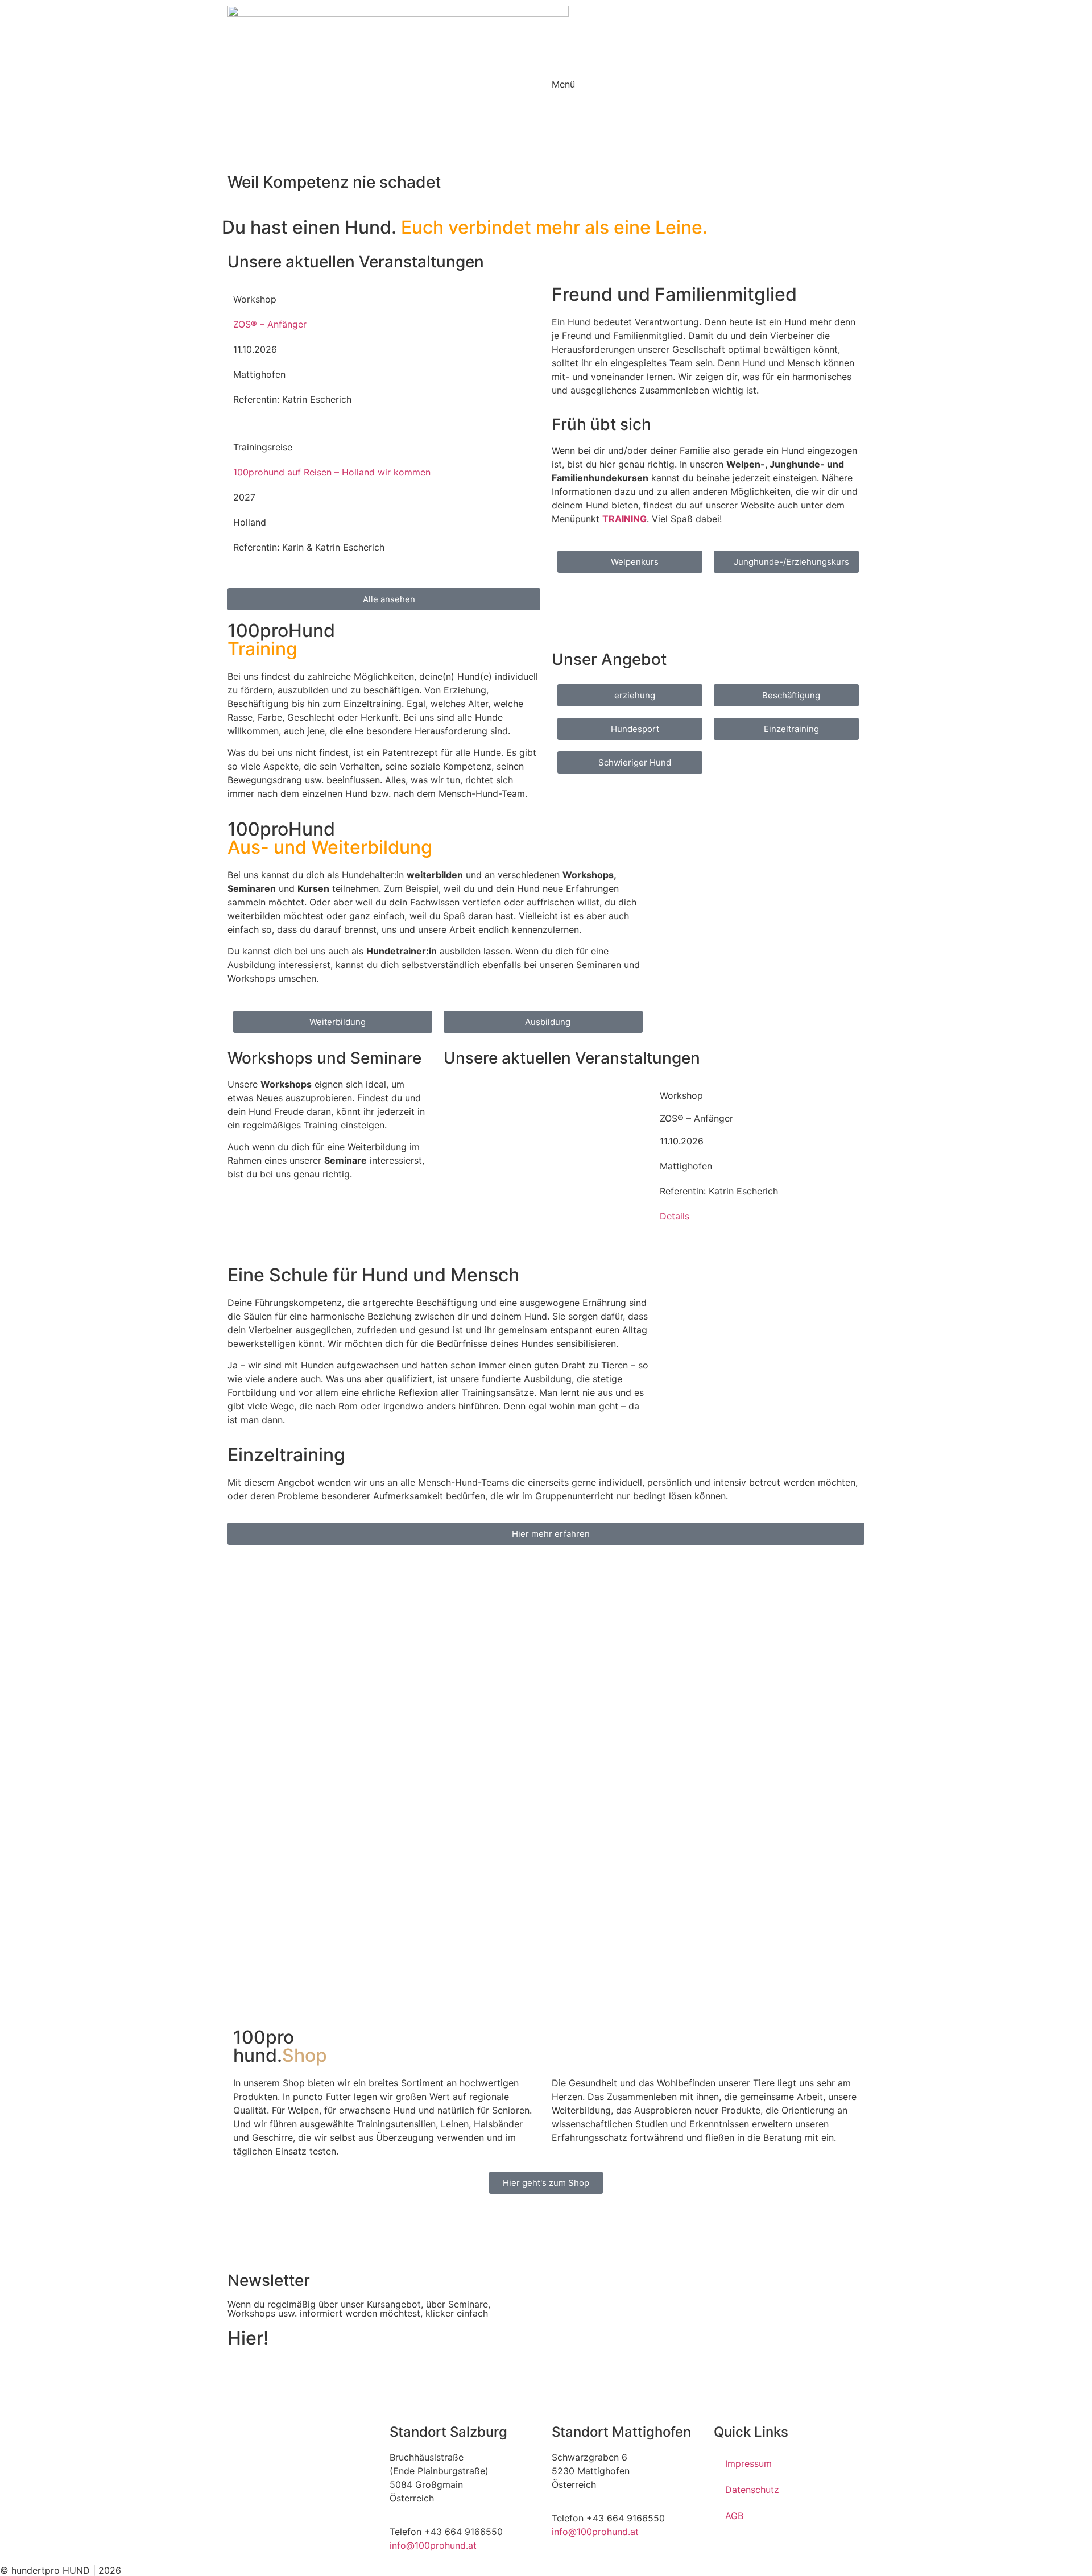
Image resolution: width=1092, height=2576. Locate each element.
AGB (734, 2516)
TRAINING (624, 519)
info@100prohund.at (433, 2545)
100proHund (281, 640)
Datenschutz (752, 2490)
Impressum (748, 2463)
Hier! (248, 2338)
